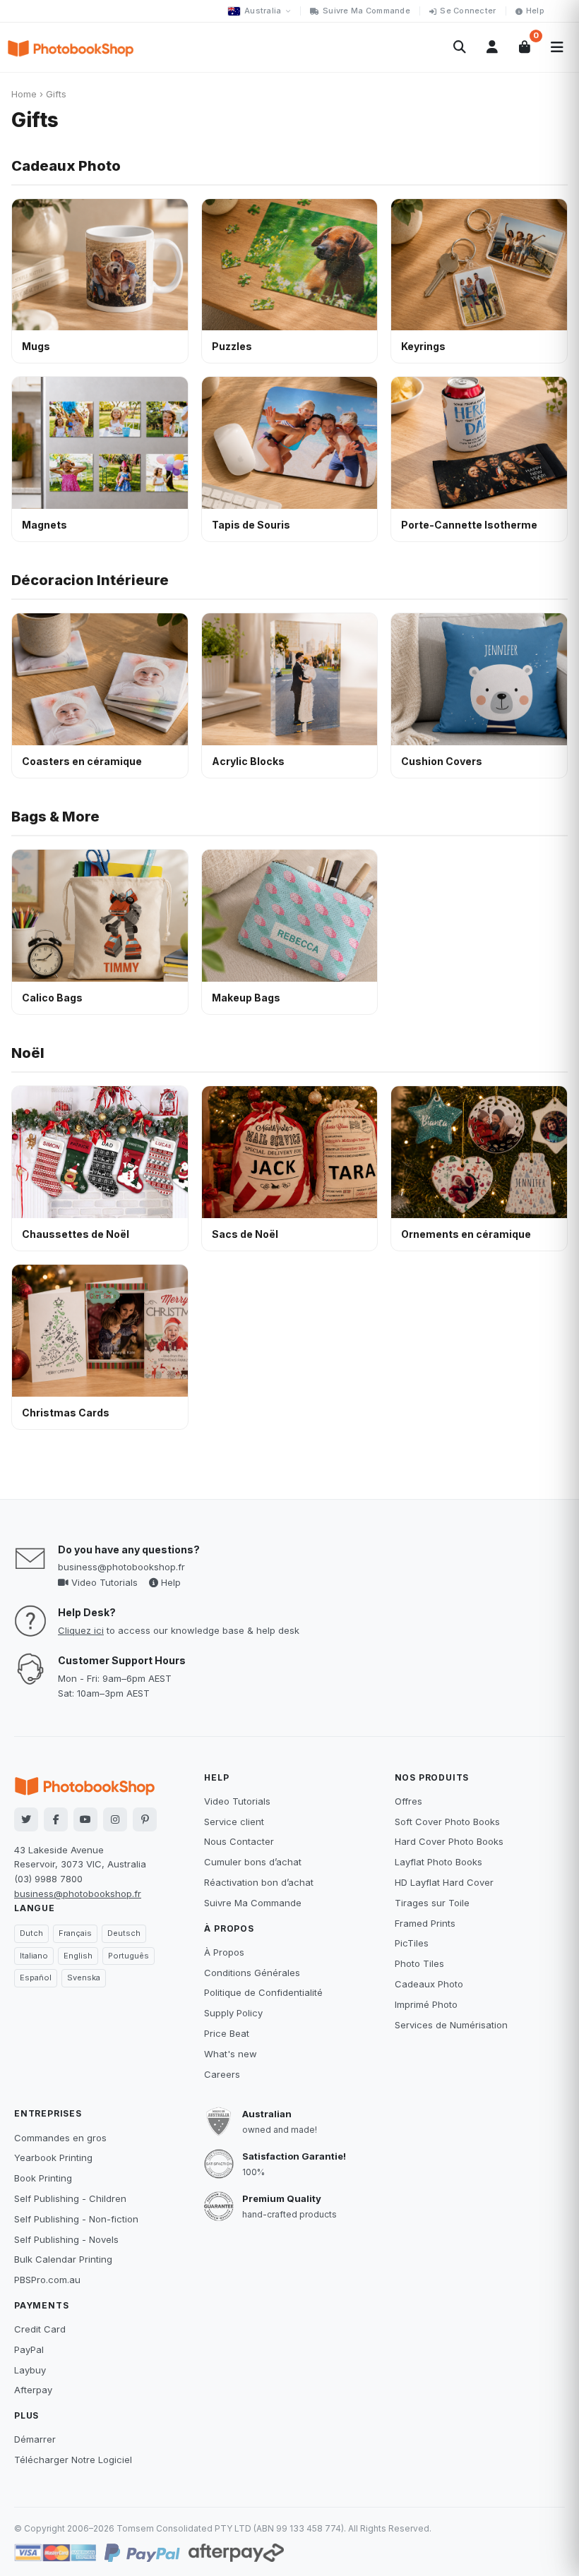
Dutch (31, 1933)
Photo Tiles (419, 1963)
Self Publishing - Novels (66, 2239)
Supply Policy (233, 2013)
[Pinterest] (145, 1819)
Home (24, 94)
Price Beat (227, 2033)
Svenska (84, 1978)
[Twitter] (26, 1819)
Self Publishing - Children (70, 2198)
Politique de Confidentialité (263, 1992)
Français (75, 1933)
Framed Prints (425, 1923)
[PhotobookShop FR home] (71, 47)
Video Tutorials (103, 1582)
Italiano (34, 1956)
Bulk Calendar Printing (63, 2259)
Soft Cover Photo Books (447, 1822)
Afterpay (33, 2390)
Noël (28, 1053)
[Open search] (460, 47)
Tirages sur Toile (432, 1903)
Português (129, 1956)
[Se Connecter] (492, 47)
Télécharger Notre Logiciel (73, 2460)
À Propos (224, 1952)
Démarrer (35, 2439)
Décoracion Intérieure (90, 580)
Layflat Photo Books (438, 1862)
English (78, 1956)
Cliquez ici (81, 1630)
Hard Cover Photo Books (449, 1841)
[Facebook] (56, 1819)
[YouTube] (85, 1819)
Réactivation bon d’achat (259, 1882)
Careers (222, 2074)
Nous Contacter (239, 1841)
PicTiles (412, 1943)
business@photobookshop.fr (121, 1567)
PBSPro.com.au (47, 2280)
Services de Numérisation (451, 2025)
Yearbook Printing (53, 2157)
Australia (263, 11)
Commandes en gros (60, 2138)
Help (535, 11)
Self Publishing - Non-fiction (76, 2219)
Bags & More (55, 817)
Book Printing (43, 2178)
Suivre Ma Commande (366, 11)
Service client (234, 1822)
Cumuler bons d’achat (253, 1862)
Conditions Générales (252, 1973)
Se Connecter (468, 11)
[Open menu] (557, 47)
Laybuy (30, 2370)
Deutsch (124, 1933)
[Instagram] (115, 1819)
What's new (231, 2054)
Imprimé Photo (426, 2004)
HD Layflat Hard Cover (444, 1882)
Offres (408, 1801)
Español (36, 1978)
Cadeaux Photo (66, 166)
